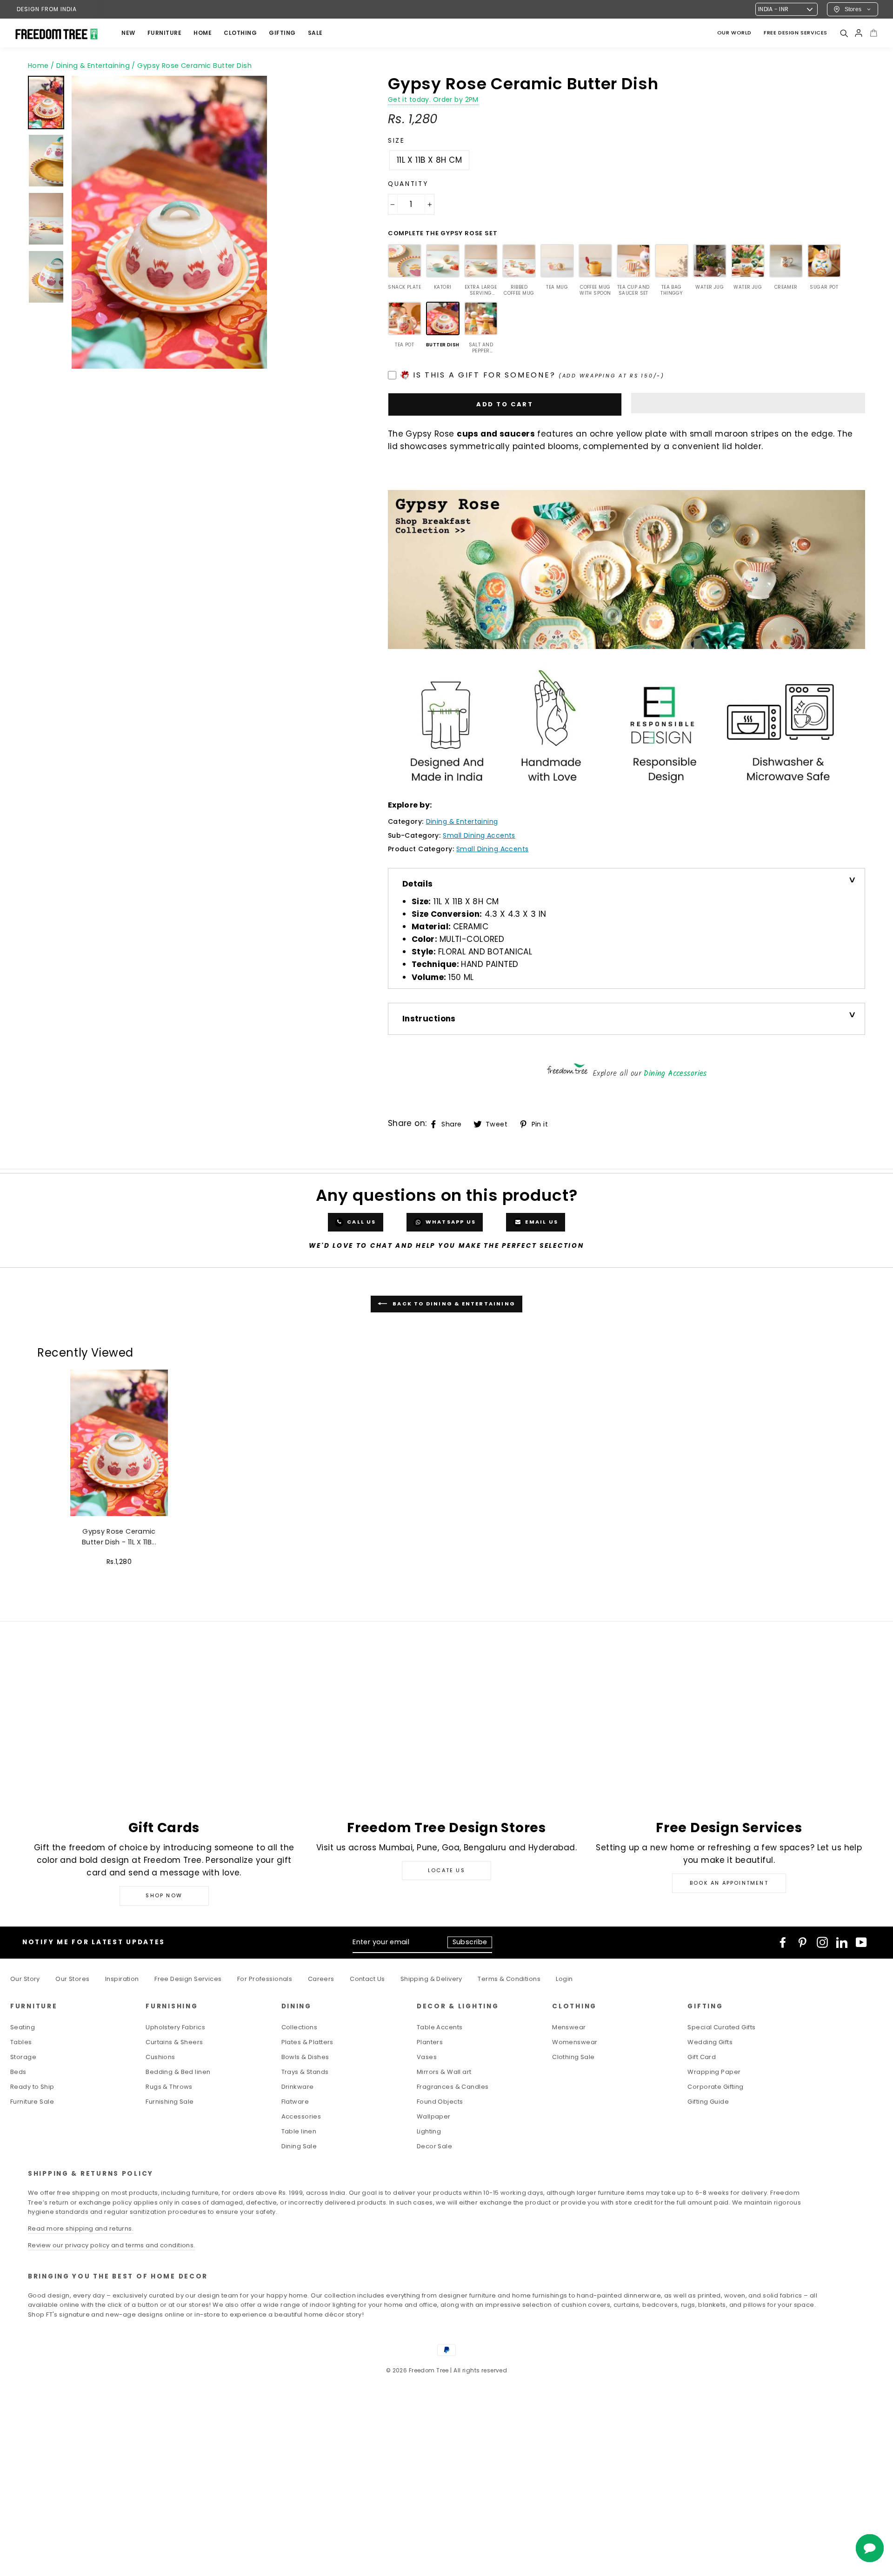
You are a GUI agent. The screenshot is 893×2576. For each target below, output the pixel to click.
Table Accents (440, 2027)
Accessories (301, 2116)
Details (418, 884)
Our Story (25, 1979)
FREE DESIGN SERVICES (796, 33)
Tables (21, 2042)
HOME (203, 33)
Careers (321, 1979)
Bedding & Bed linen (178, 2072)
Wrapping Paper (714, 2072)
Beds (18, 2072)
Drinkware (298, 2087)
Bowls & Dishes (305, 2057)
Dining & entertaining (462, 821)
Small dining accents (479, 835)
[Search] (844, 33)
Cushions (160, 2057)
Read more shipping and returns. (81, 2228)
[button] (748, 403)
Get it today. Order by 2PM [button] (433, 100)
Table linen (299, 2131)
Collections (300, 2027)
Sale (315, 33)
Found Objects (440, 2102)
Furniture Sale (32, 2102)
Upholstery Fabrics (175, 2027)
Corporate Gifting (715, 2087)
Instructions (429, 1019)
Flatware (295, 2102)
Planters (430, 2042)
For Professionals (265, 1979)
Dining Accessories (675, 1074)
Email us (541, 1222)
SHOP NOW (164, 1895)
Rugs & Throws (169, 2087)
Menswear (569, 2027)
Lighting (429, 2131)
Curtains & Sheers (174, 2042)
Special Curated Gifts (721, 2027)
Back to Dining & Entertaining (453, 1304)
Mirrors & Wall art (444, 2072)
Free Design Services (188, 1979)
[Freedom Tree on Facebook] (783, 1942)
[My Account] (859, 33)
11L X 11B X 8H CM (429, 160)
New (128, 33)
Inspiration (122, 1979)
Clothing (240, 33)
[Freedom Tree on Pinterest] (802, 1942)
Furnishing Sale (170, 2102)
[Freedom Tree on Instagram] (822, 1942)
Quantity (408, 184)
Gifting (282, 33)
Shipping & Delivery (431, 1979)
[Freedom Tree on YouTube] (861, 1942)
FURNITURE (165, 33)
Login (564, 1979)
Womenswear (575, 2042)
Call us (361, 1222)
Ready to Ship (32, 2087)
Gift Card (702, 2057)
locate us (446, 1870)
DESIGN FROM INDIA (47, 9)
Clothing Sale (573, 2057)
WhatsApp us (450, 1222)
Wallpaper (434, 2116)
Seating (23, 2027)
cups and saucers (496, 434)
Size (397, 141)
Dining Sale (299, 2146)
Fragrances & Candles (453, 2087)
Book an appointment (729, 1883)
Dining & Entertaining (93, 66)
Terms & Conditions (509, 1979)
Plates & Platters (307, 2042)
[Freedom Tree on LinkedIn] (842, 1942)
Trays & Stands (305, 2072)
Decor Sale (434, 2146)
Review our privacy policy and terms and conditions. (112, 2245)
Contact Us (367, 1979)
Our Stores (72, 1979)
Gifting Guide (708, 2102)
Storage (23, 2057)
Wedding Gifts (710, 2042)
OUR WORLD (734, 33)
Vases (427, 2057)
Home (38, 66)
